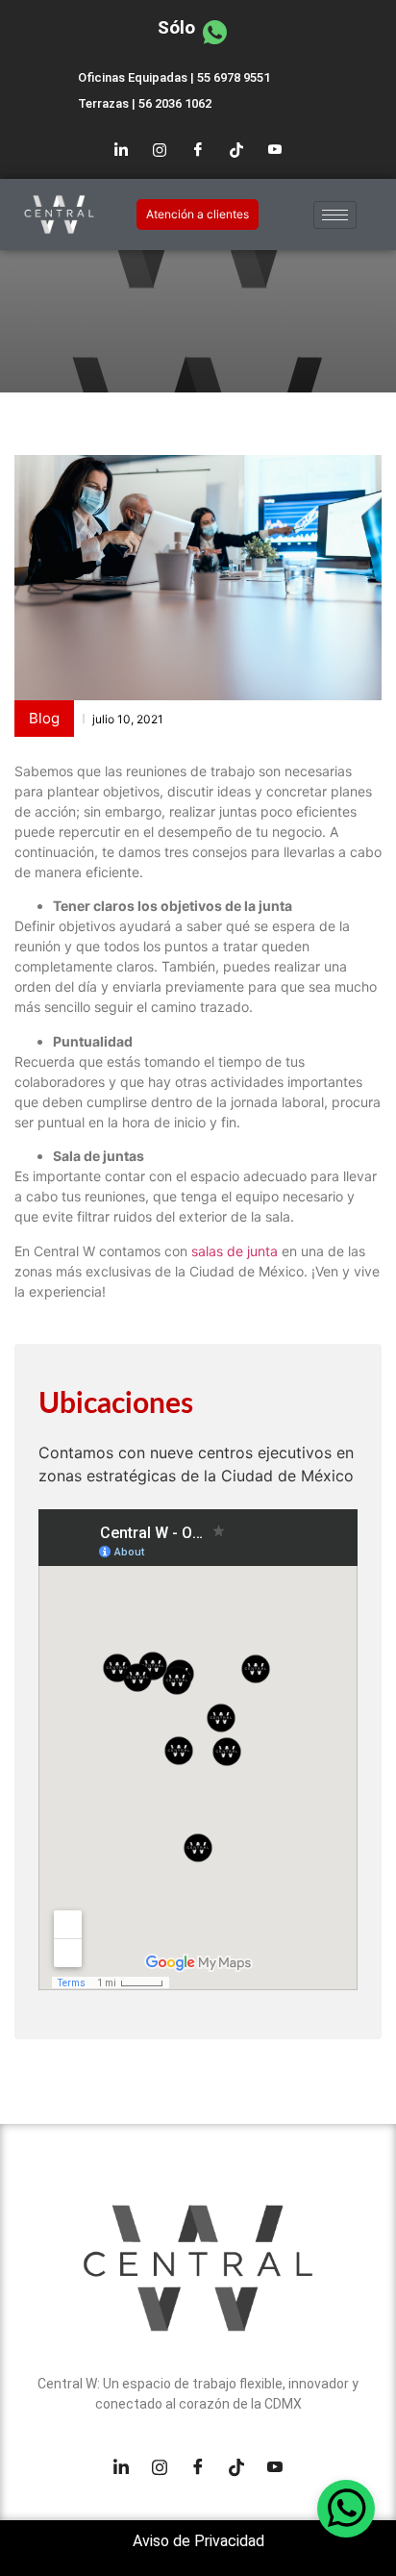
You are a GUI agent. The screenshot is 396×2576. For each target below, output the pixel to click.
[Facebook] (198, 150)
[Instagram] (160, 150)
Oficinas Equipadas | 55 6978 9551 (174, 77)
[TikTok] (236, 150)
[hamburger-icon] (335, 215)
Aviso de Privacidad (198, 2541)
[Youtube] (275, 150)
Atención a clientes (198, 214)
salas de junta (233, 1251)
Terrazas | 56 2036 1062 (145, 103)
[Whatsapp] (346, 2509)
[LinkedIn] (121, 150)
